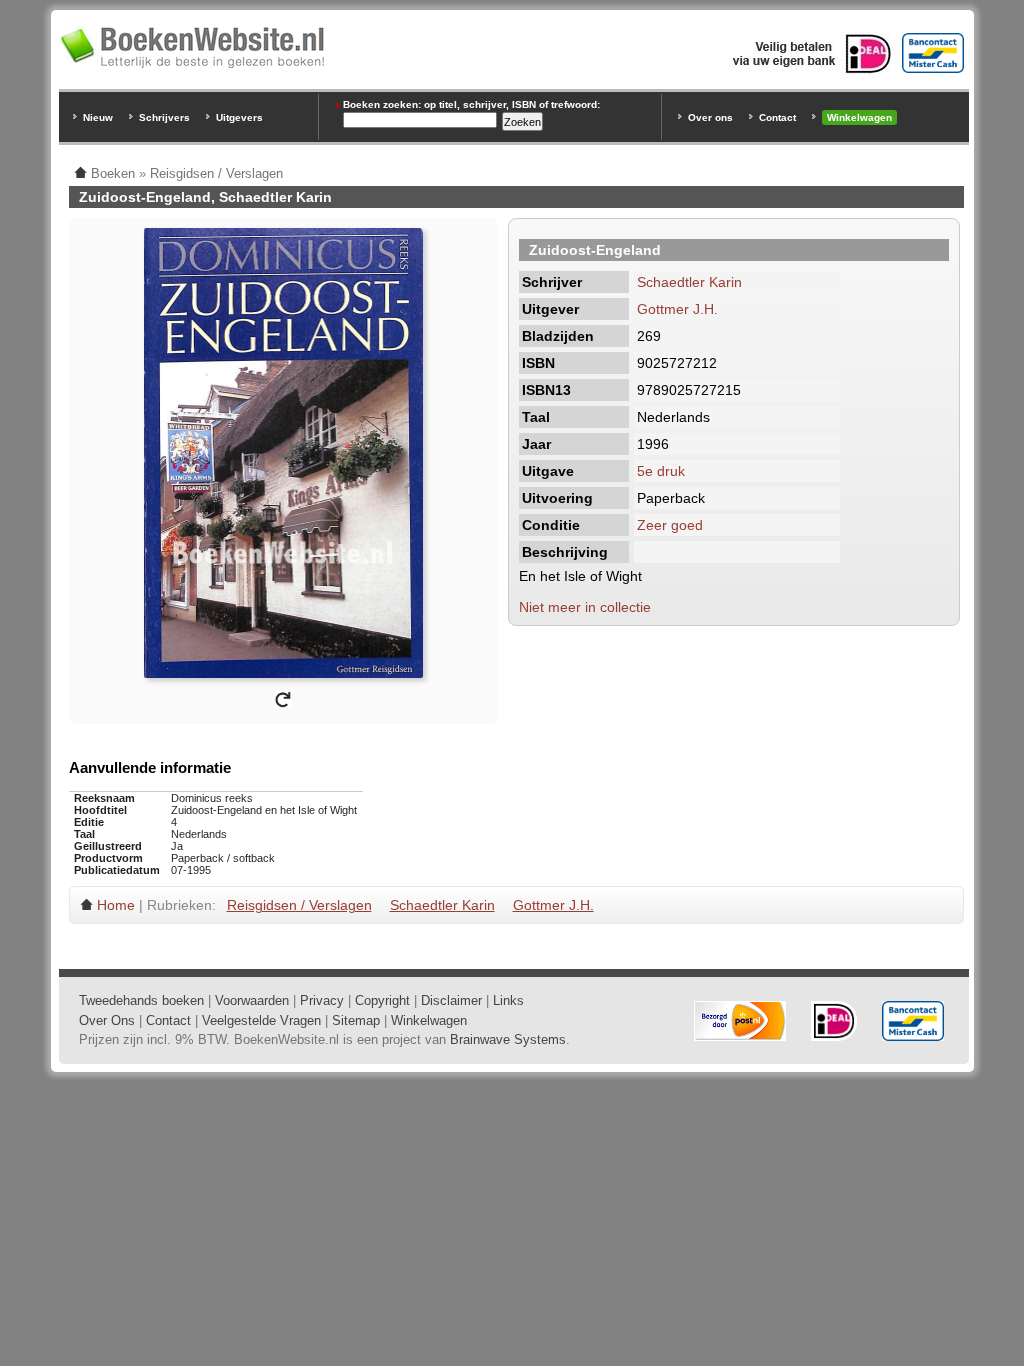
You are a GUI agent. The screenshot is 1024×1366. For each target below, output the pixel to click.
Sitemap (356, 1020)
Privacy (322, 1000)
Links (508, 1000)
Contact (777, 117)
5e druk (661, 471)
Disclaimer (451, 1000)
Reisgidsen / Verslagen (299, 905)
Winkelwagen (859, 117)
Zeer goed (670, 525)
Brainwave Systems (508, 1039)
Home (116, 905)
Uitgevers (239, 117)
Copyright (382, 1000)
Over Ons (107, 1020)
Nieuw (98, 117)
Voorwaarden (252, 1000)
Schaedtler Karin (689, 282)
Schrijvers (164, 117)
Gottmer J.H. (677, 309)
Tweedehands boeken (141, 1000)
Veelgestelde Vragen (261, 1020)
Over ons (710, 117)
